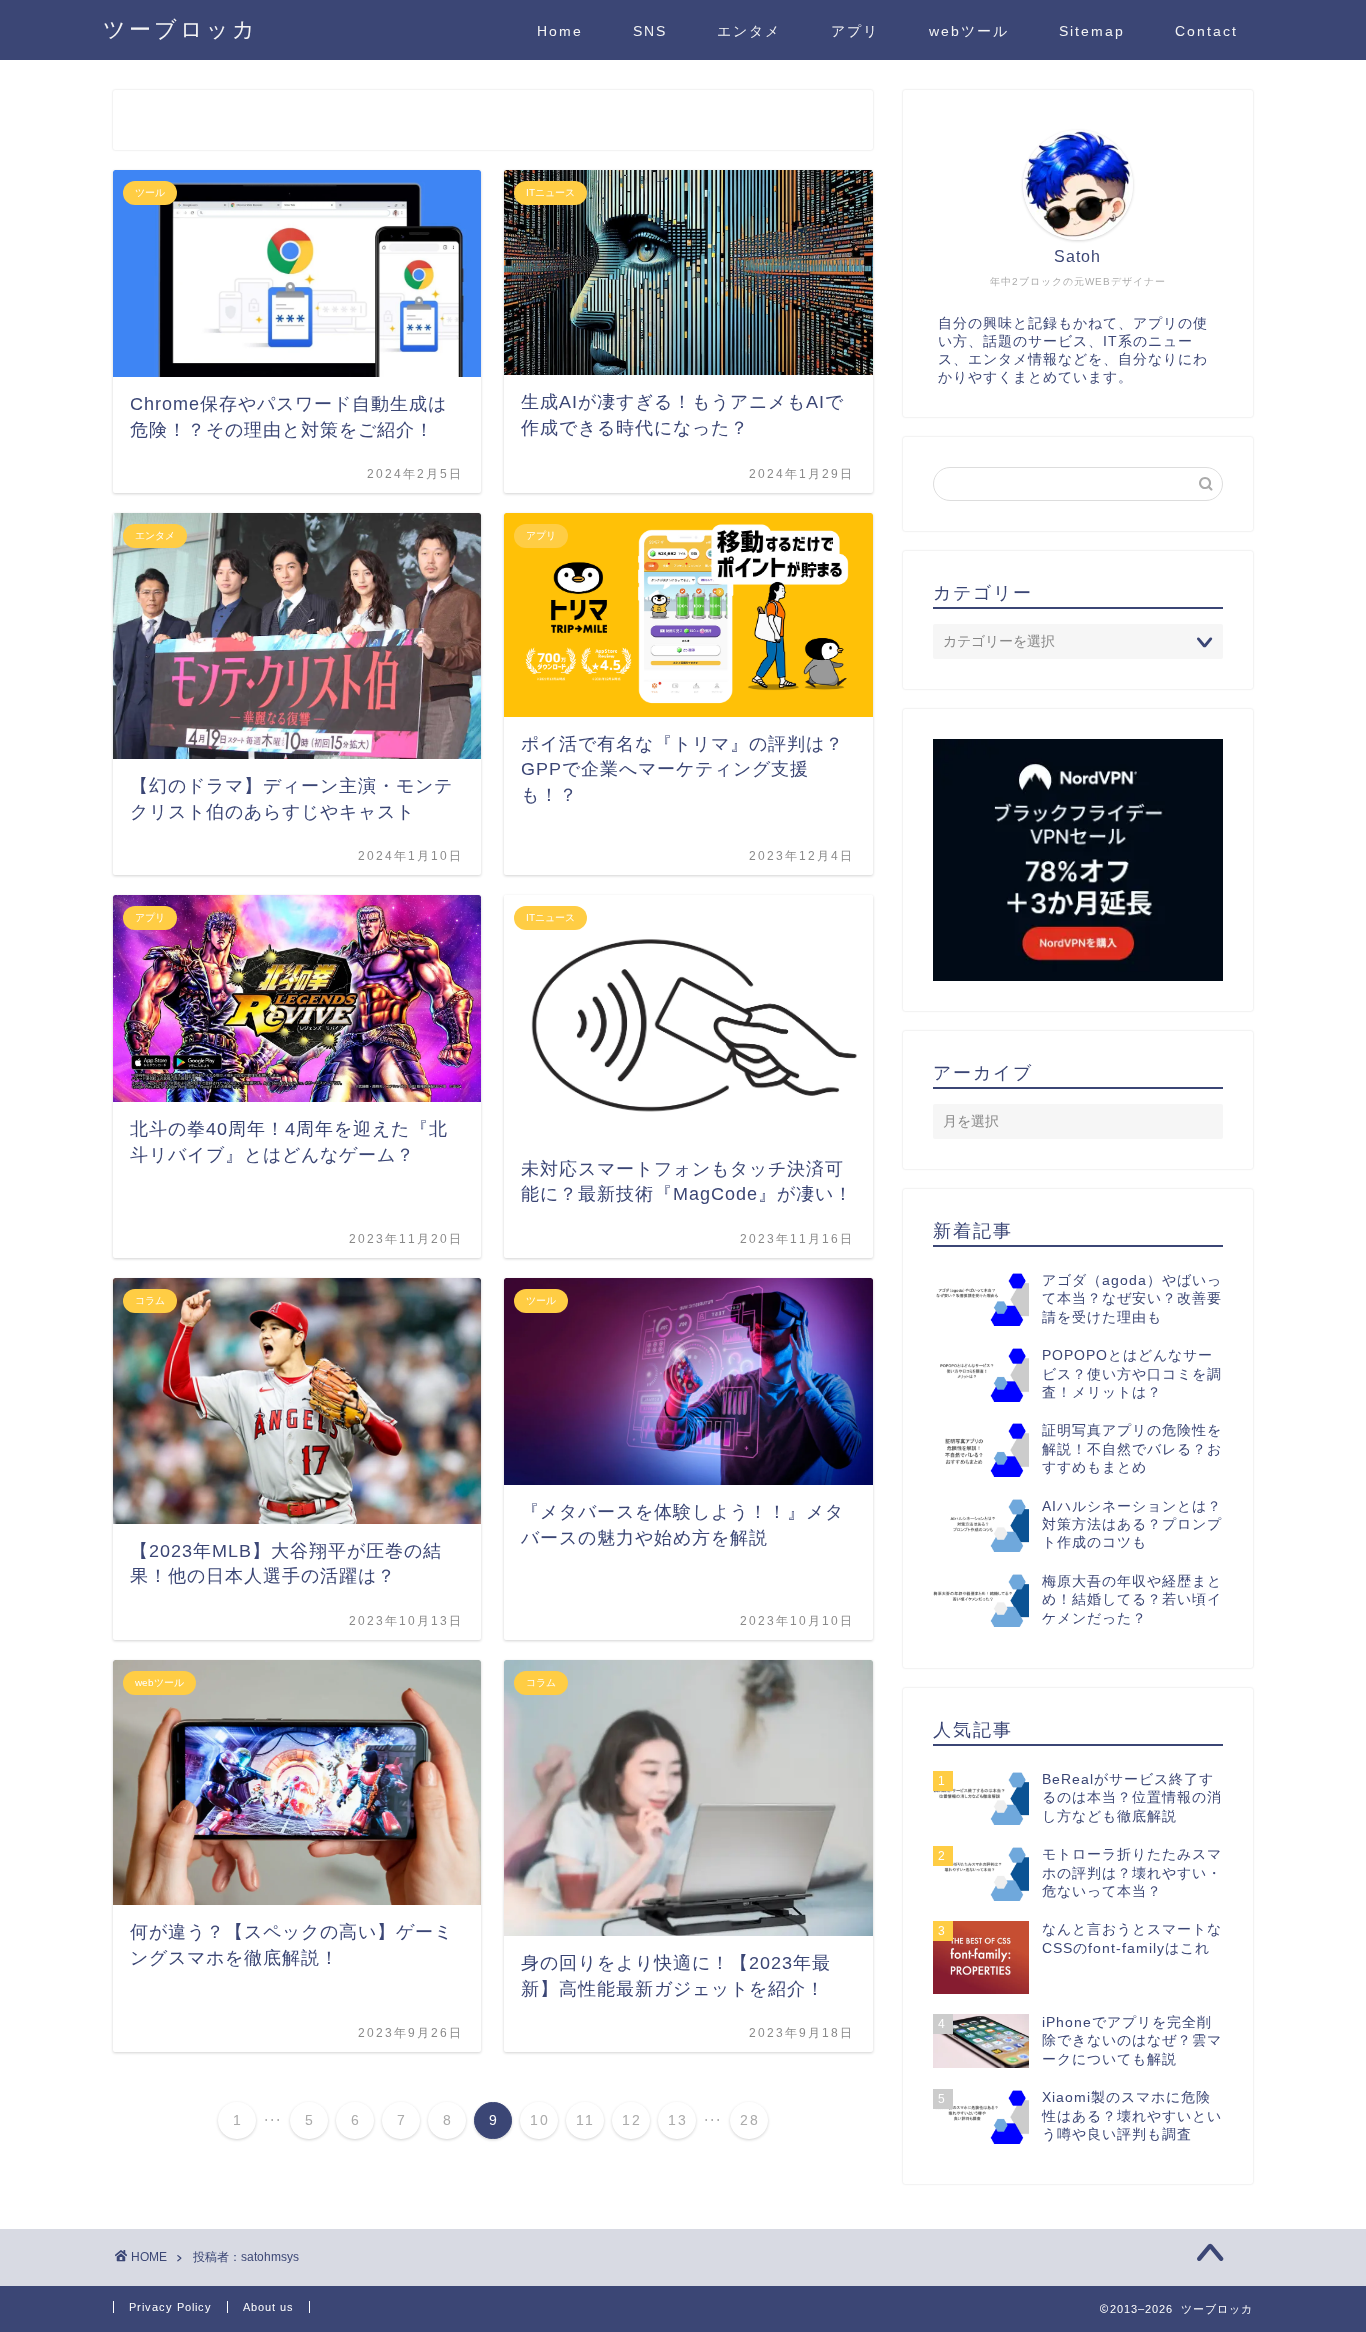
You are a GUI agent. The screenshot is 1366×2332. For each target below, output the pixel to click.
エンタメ (749, 31)
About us (268, 2307)
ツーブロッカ (180, 29)
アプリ (855, 31)
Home (560, 31)
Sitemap (1092, 31)
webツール (969, 31)
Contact (1206, 31)
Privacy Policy (170, 2307)
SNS (650, 31)
